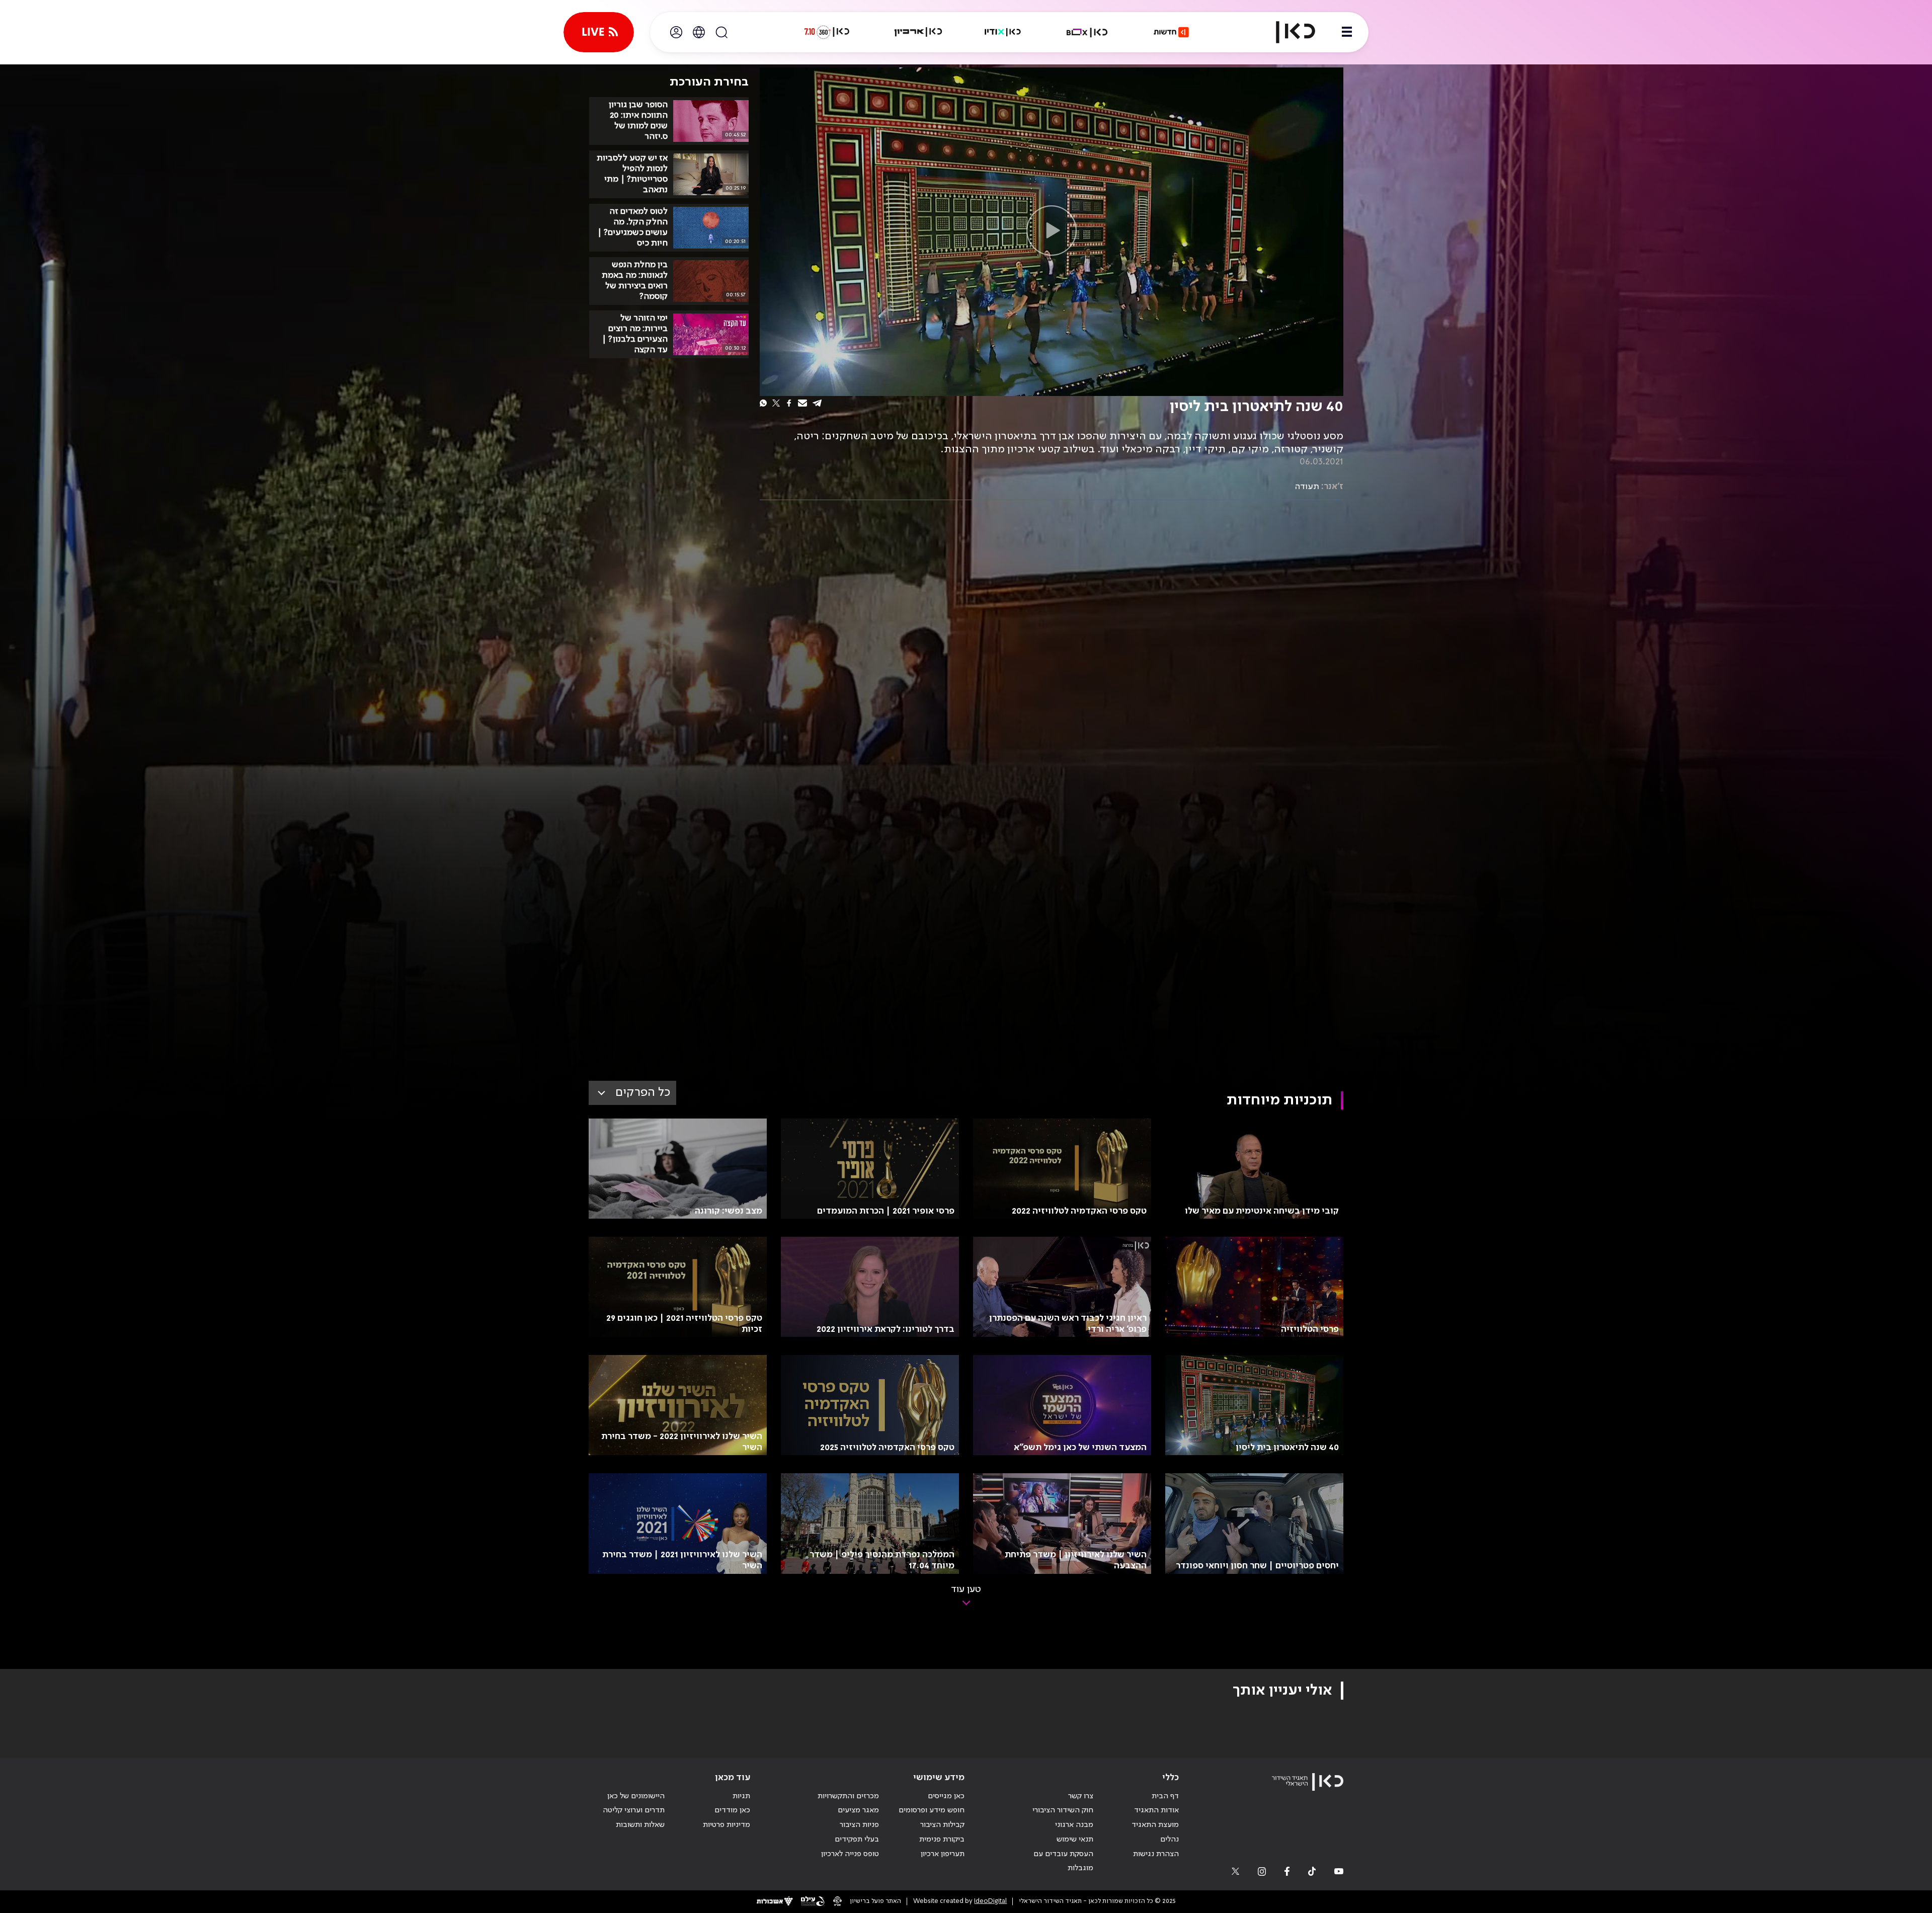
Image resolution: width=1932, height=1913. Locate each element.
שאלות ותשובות (640, 1825)
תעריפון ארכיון (943, 1854)
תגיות (741, 1796)
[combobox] (632, 1093)
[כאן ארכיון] (918, 32)
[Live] (599, 32)
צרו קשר (1081, 1796)
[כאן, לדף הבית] (1287, 32)
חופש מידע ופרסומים (932, 1810)
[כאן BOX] (1087, 32)
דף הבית (1165, 1796)
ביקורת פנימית (942, 1840)
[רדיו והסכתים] (1003, 32)
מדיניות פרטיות (727, 1825)
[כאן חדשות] (1171, 32)
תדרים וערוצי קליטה (634, 1810)
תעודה (1307, 487)
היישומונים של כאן (636, 1796)
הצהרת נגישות (1156, 1854)
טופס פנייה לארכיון (850, 1854)
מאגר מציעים (858, 1810)
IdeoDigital (990, 1901)
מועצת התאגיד (1155, 1825)
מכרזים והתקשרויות (848, 1796)
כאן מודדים (732, 1810)
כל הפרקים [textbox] (643, 1093)
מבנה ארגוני (1074, 1825)
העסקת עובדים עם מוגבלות (1063, 1861)
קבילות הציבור (942, 1825)
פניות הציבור (859, 1825)
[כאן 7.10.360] (827, 32)
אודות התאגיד (1156, 1810)
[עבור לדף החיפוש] (721, 32)
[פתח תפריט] (1347, 32)
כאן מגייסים (946, 1796)
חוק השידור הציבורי (1063, 1810)
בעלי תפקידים (857, 1840)
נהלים (1170, 1840)
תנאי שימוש (1075, 1840)
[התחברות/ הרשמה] (676, 32)
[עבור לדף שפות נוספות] (699, 32)
